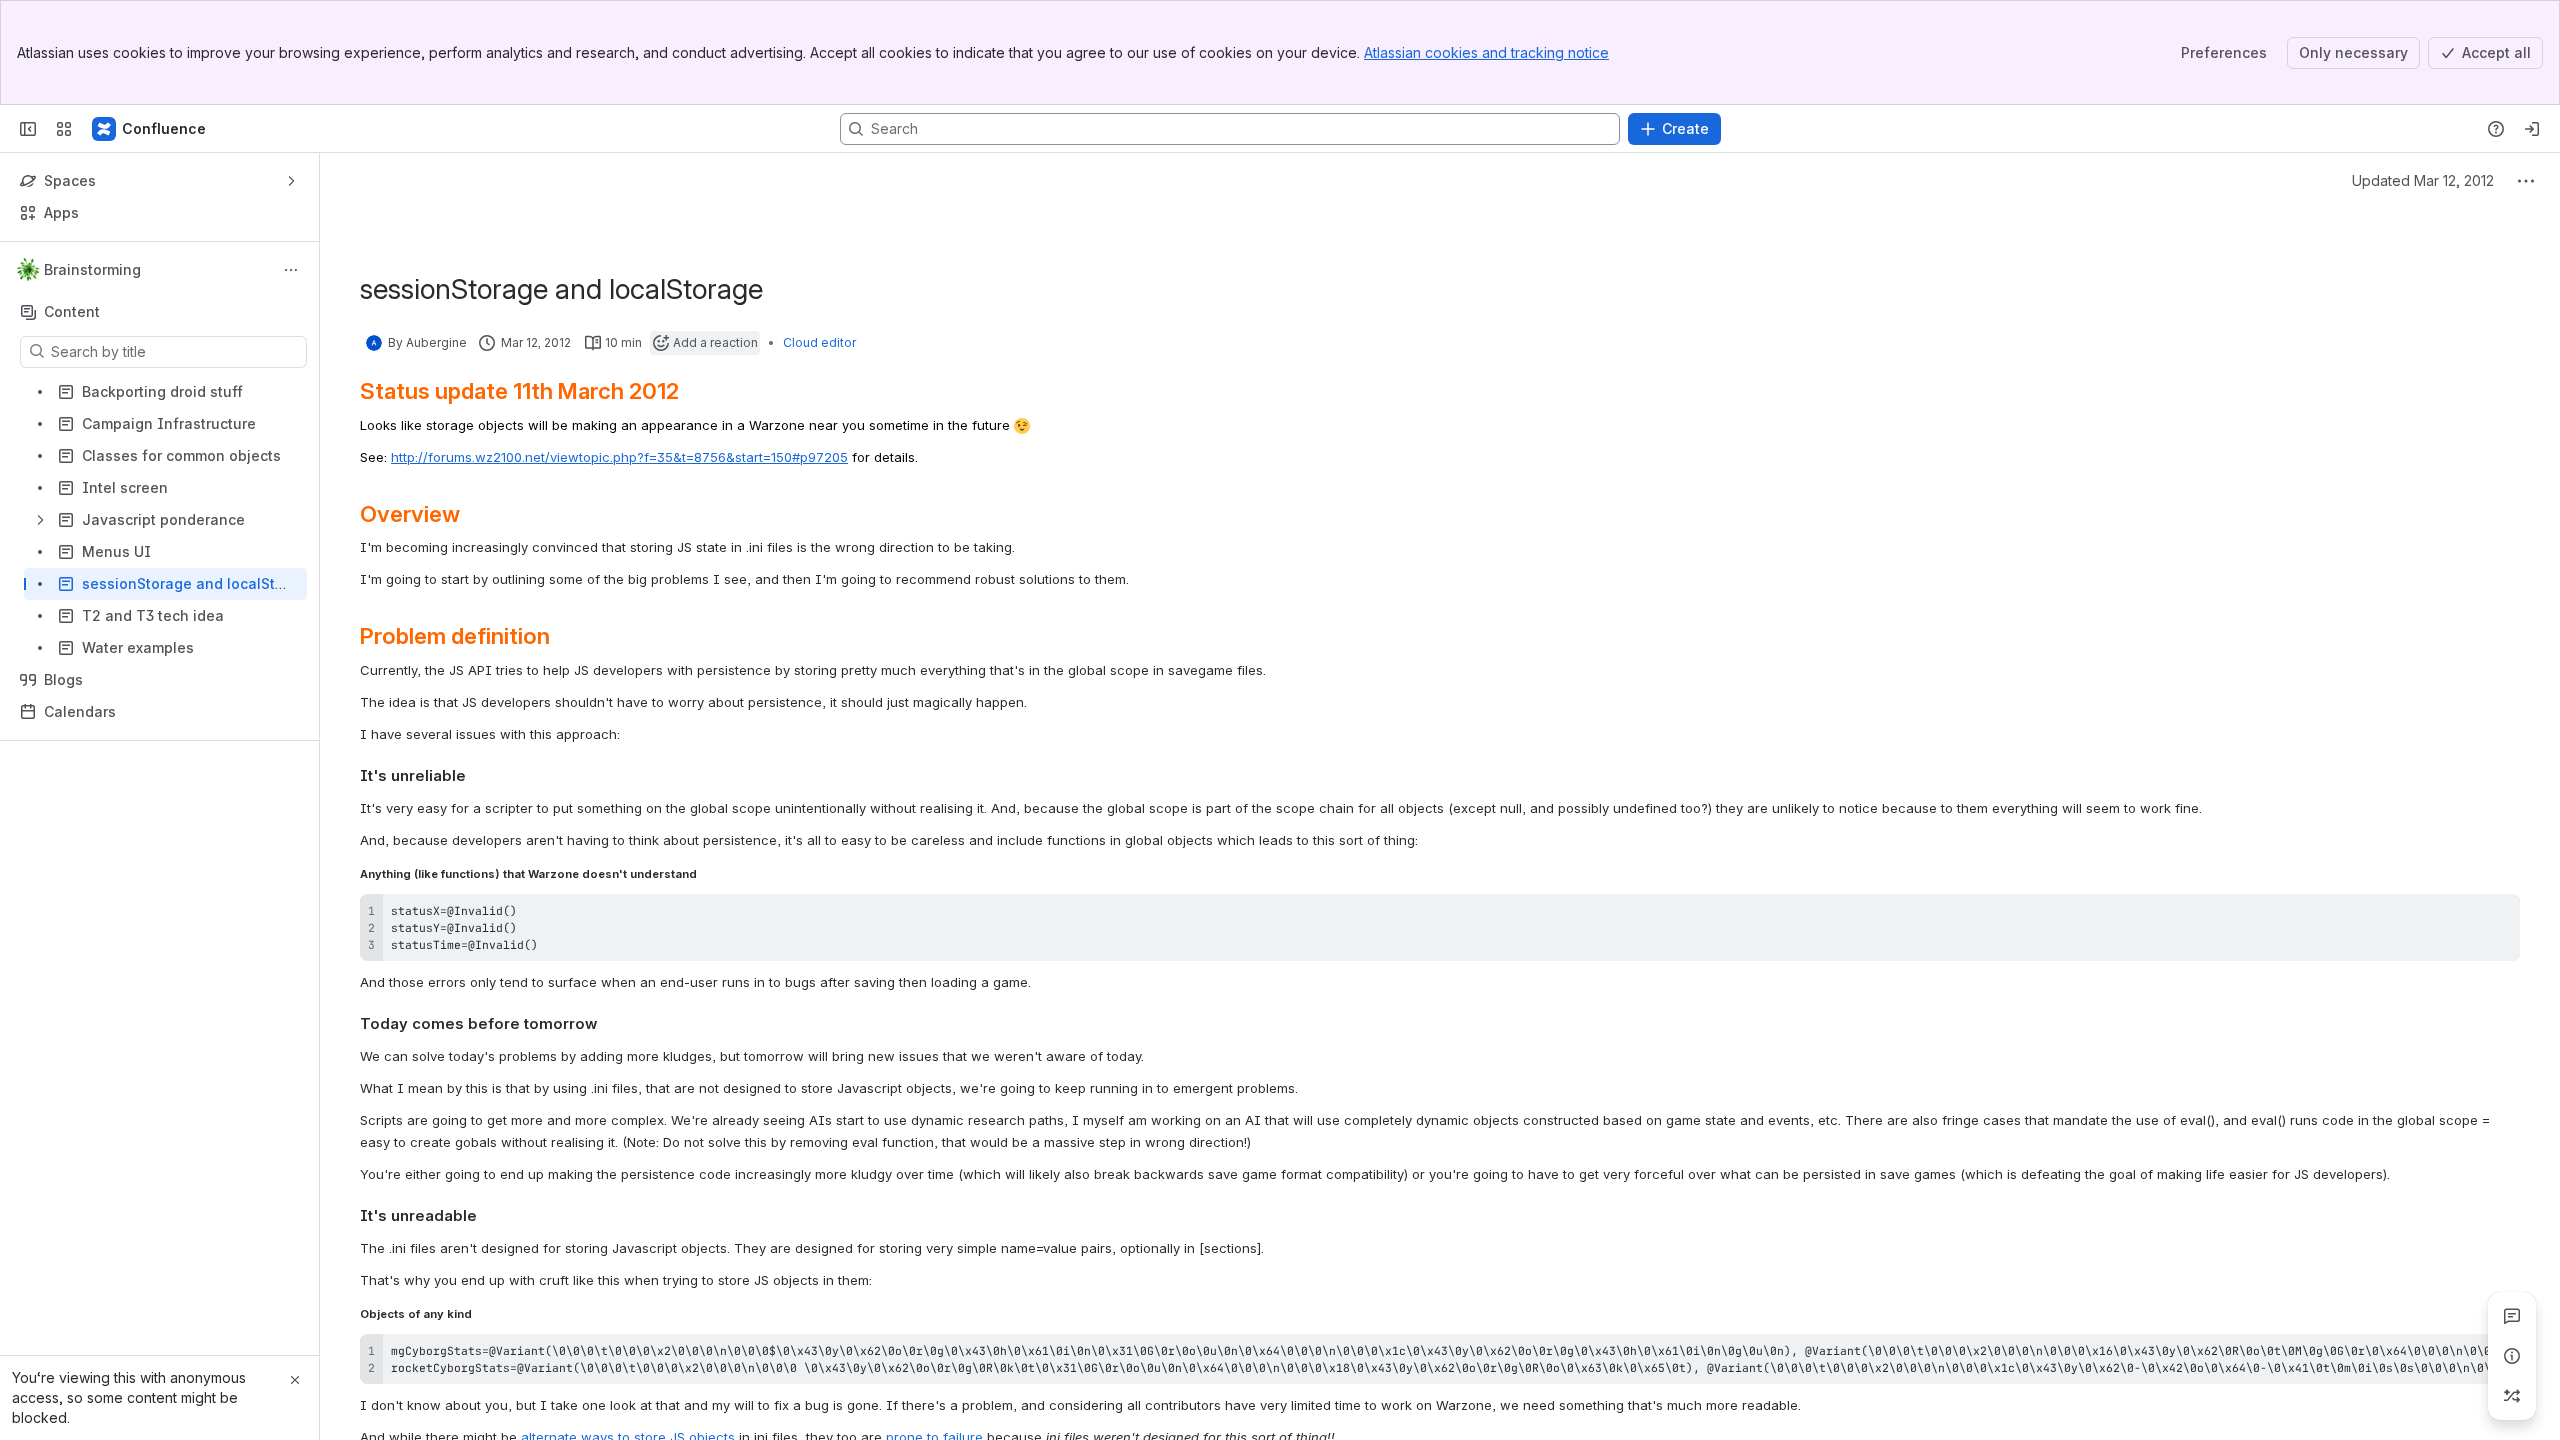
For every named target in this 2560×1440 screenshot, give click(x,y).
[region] (1440, 1359)
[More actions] (291, 270)
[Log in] (2532, 129)
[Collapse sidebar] (28, 129)
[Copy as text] (2496, 916)
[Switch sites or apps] (64, 129)
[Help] (2496, 129)
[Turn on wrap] (2460, 916)
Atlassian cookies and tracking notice (1486, 52)
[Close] (295, 1380)
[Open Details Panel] (2512, 1356)
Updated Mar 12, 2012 (2423, 180)
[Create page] (2512, 1396)
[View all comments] (2512, 1316)
